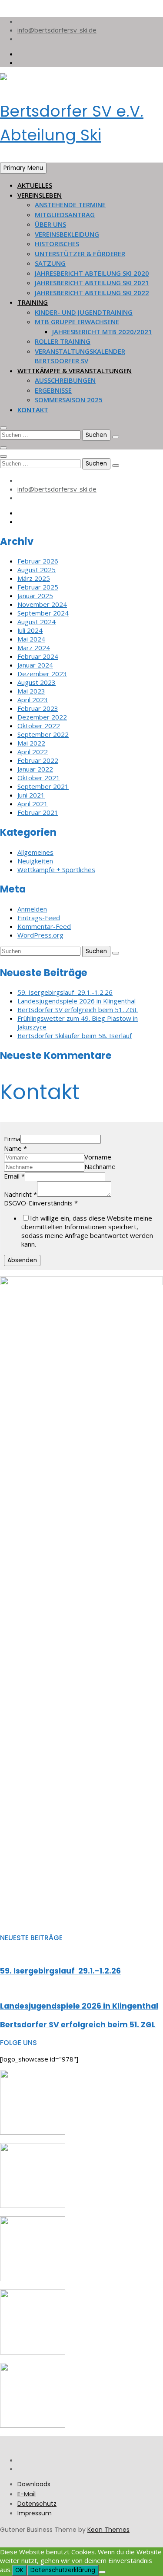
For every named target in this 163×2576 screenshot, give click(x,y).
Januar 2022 (35, 769)
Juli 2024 (30, 630)
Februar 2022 (38, 760)
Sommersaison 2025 (69, 400)
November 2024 (42, 604)
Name (15, 1148)
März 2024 (34, 648)
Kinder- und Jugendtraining (84, 312)
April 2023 (33, 700)
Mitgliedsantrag (65, 215)
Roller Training (63, 341)
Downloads (34, 2484)
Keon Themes (108, 2530)
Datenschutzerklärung (63, 2570)
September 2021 (43, 786)
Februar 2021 (38, 812)
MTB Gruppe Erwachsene (77, 322)
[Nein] (102, 2572)
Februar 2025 (38, 587)
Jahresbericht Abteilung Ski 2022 (92, 293)
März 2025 (34, 578)
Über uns (50, 224)
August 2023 (37, 682)
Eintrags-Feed (39, 918)
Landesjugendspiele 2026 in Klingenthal (77, 1001)
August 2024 (37, 622)
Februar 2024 (38, 656)
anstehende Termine (70, 205)
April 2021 (33, 804)
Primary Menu (23, 168)
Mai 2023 (31, 691)
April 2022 (33, 752)
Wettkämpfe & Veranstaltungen (75, 371)
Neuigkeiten (35, 861)
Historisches (57, 244)
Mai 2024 (31, 639)
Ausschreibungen (65, 380)
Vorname (98, 1157)
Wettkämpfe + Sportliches (56, 870)
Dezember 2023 (42, 674)
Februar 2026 (38, 561)
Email (14, 1176)
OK (19, 2570)
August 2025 (37, 570)
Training (33, 302)
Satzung (50, 263)
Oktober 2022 (39, 726)
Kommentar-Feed (44, 926)
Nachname (100, 1166)
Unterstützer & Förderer (80, 254)
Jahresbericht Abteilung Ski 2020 (92, 273)
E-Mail (27, 2494)
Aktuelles (35, 185)
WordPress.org (40, 935)
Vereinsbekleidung (67, 234)
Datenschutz (37, 2504)
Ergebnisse (53, 390)
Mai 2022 (31, 743)
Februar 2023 (38, 708)
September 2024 (43, 613)
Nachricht (20, 1194)
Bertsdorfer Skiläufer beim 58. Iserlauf (75, 1036)
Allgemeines (35, 852)
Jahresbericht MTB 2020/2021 (102, 332)
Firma (12, 1139)
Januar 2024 (35, 665)
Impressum (35, 2513)
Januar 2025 (35, 596)
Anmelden (32, 909)
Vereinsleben (40, 195)
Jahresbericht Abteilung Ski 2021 (92, 283)
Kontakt (33, 410)
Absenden (22, 1260)
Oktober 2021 (39, 778)
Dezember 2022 (42, 717)
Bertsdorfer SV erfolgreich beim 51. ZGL (78, 1010)
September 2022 (43, 734)
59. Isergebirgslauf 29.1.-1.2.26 (65, 992)
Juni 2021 (31, 795)
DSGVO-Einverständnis (41, 1203)
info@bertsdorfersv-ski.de (57, 30)
